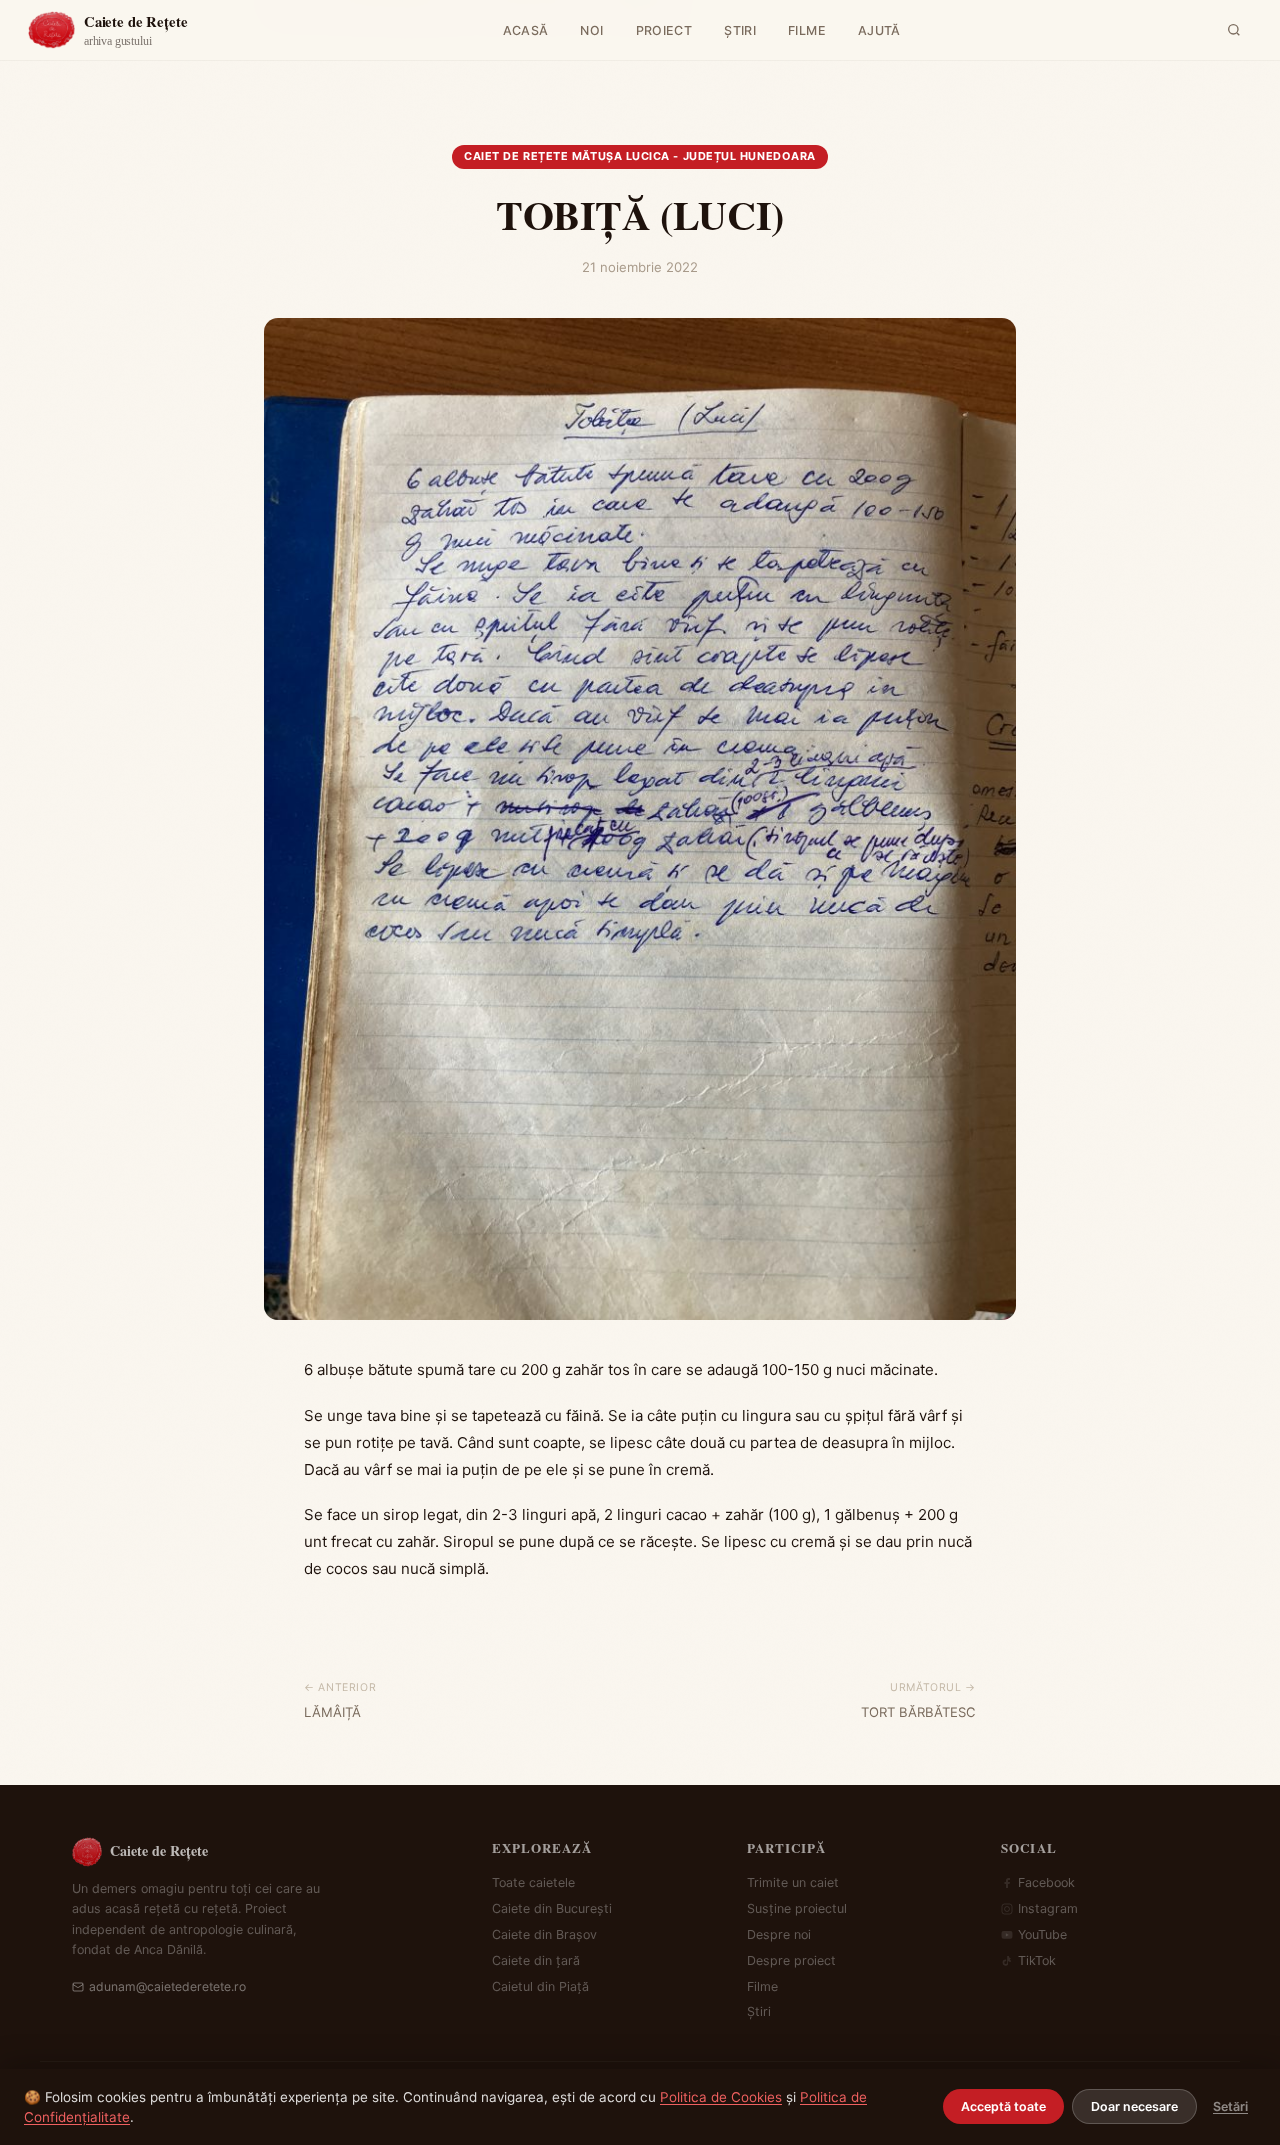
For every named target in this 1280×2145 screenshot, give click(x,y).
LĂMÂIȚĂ (332, 1712)
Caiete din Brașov (544, 1934)
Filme (762, 1986)
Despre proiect (791, 1960)
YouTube (1042, 1934)
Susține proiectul (797, 1908)
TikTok (1037, 1960)
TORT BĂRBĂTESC (918, 1712)
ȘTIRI (740, 30)
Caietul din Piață (540, 1986)
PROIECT (664, 30)
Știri (759, 2011)
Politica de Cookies (721, 2097)
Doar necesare (1134, 2106)
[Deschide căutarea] (1234, 30)
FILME (807, 30)
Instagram (1048, 1908)
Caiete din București (552, 1908)
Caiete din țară (536, 1960)
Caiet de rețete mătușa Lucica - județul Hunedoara (640, 156)
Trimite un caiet (793, 1882)
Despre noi (779, 1934)
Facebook (1046, 1882)
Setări (1230, 2106)
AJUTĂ (879, 30)
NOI (591, 30)
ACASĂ (526, 30)
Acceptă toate (1003, 2106)
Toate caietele (533, 1882)
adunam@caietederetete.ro (167, 1986)
